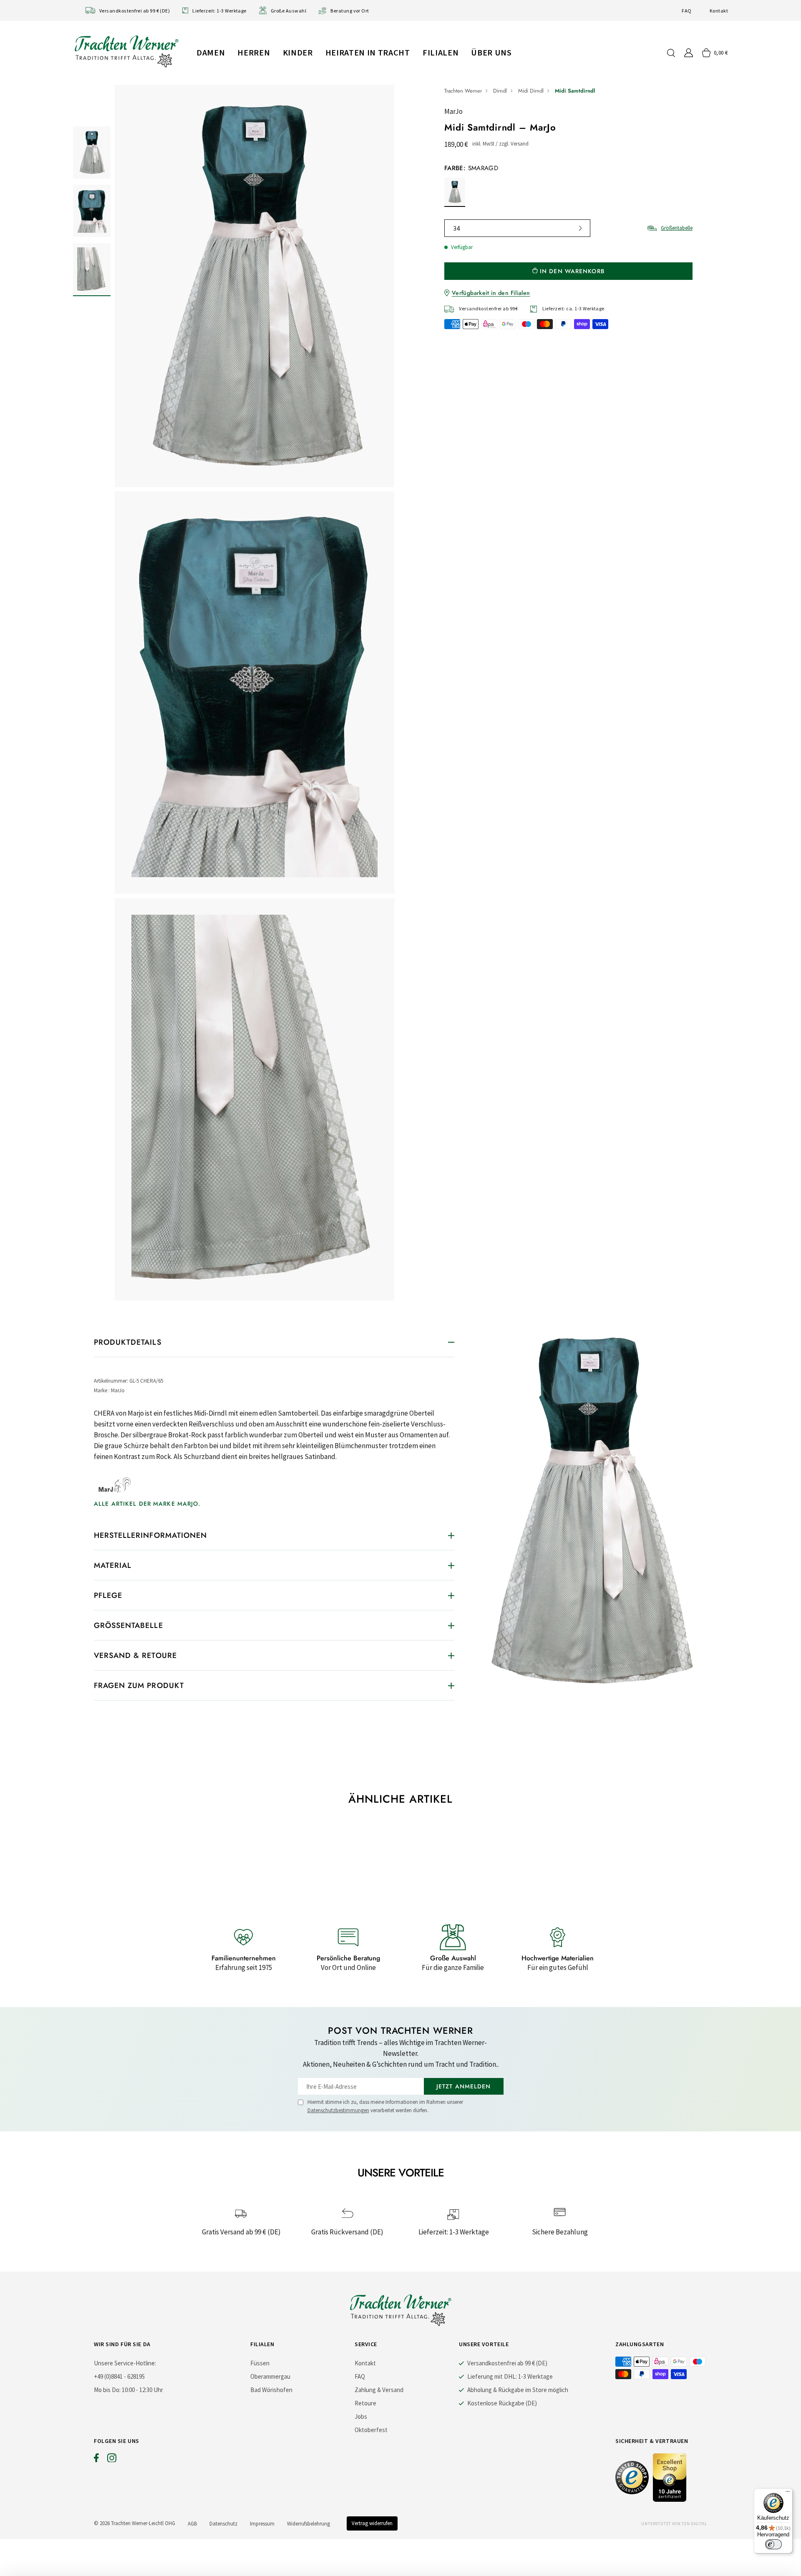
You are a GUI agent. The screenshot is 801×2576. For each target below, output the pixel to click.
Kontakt (719, 11)
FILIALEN (441, 52)
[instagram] (112, 2460)
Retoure (365, 2403)
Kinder (298, 52)
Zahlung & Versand (379, 2390)
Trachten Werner (463, 91)
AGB (192, 2524)
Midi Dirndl (531, 91)
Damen (211, 52)
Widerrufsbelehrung (309, 2524)
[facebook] (96, 2460)
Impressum (262, 2524)
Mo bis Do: (107, 2390)
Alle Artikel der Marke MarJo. (147, 1504)
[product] (254, 693)
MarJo (453, 111)
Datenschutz (223, 2524)
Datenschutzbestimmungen (338, 2110)
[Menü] (788, 2493)
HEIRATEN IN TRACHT (368, 52)
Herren (254, 52)
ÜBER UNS (491, 52)
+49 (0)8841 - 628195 (119, 2376)
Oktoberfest (371, 2430)
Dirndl (500, 91)
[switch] (773, 2544)
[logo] (126, 51)
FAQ (686, 11)
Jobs (361, 2416)
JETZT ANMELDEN (464, 2086)
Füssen (260, 2363)
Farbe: (471, 168)
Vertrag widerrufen (372, 2523)
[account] (689, 53)
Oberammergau (270, 2376)
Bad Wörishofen (271, 2390)
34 (456, 228)
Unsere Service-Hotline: (125, 2363)
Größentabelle (677, 228)
